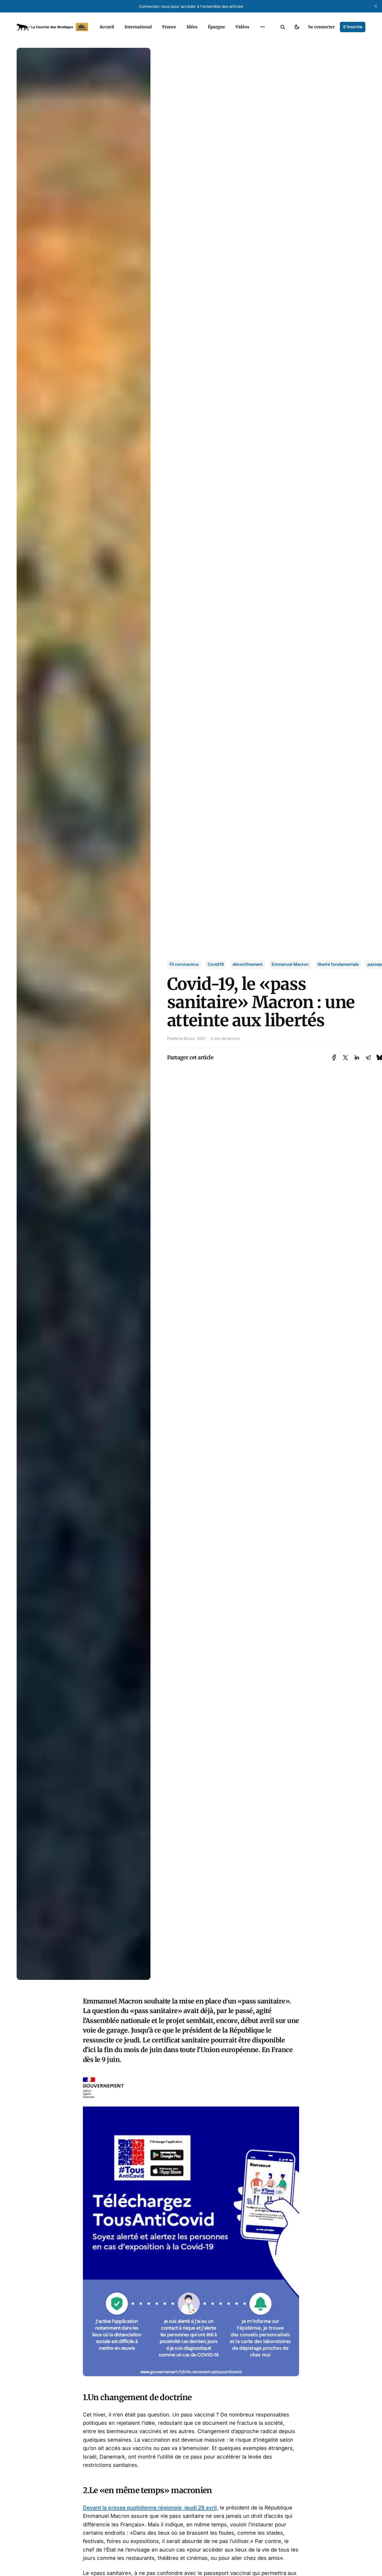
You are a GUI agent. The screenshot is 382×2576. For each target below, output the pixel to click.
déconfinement (248, 964)
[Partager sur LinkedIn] (357, 1058)
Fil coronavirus (184, 964)
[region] (262, 27)
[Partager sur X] (345, 1058)
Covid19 (216, 964)
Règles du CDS (263, 39)
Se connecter (321, 27)
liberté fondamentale (338, 964)
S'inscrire (353, 27)
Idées (192, 27)
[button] (283, 27)
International (138, 27)
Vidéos (242, 27)
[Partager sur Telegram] (368, 1058)
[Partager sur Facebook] (334, 1058)
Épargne (216, 27)
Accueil (107, 27)
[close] (376, 6)
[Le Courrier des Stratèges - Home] (52, 27)
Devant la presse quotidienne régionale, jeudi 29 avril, (151, 2508)
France (169, 27)
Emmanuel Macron (290, 964)
